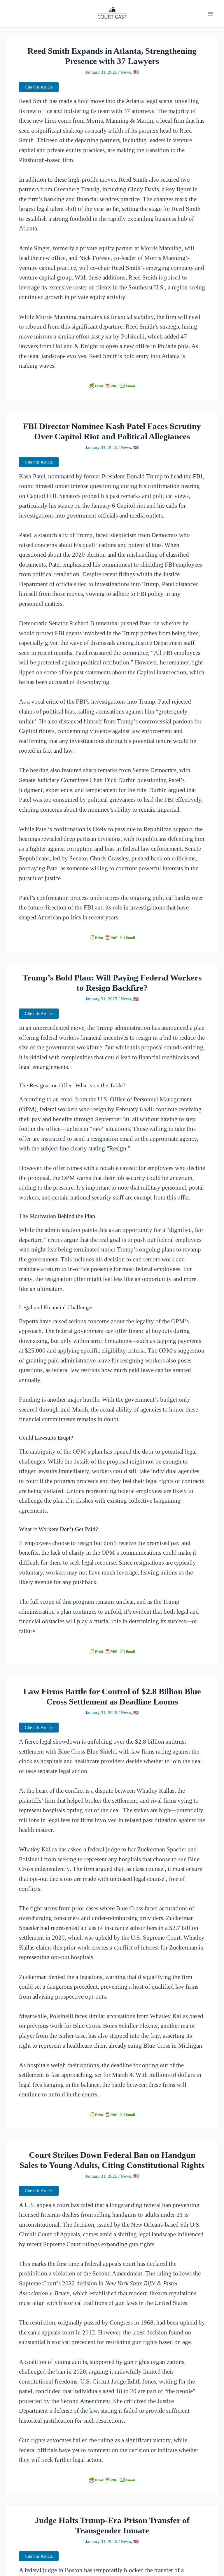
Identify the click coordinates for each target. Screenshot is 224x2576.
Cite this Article (39, 87)
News (126, 72)
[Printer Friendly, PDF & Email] (112, 386)
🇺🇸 (136, 72)
